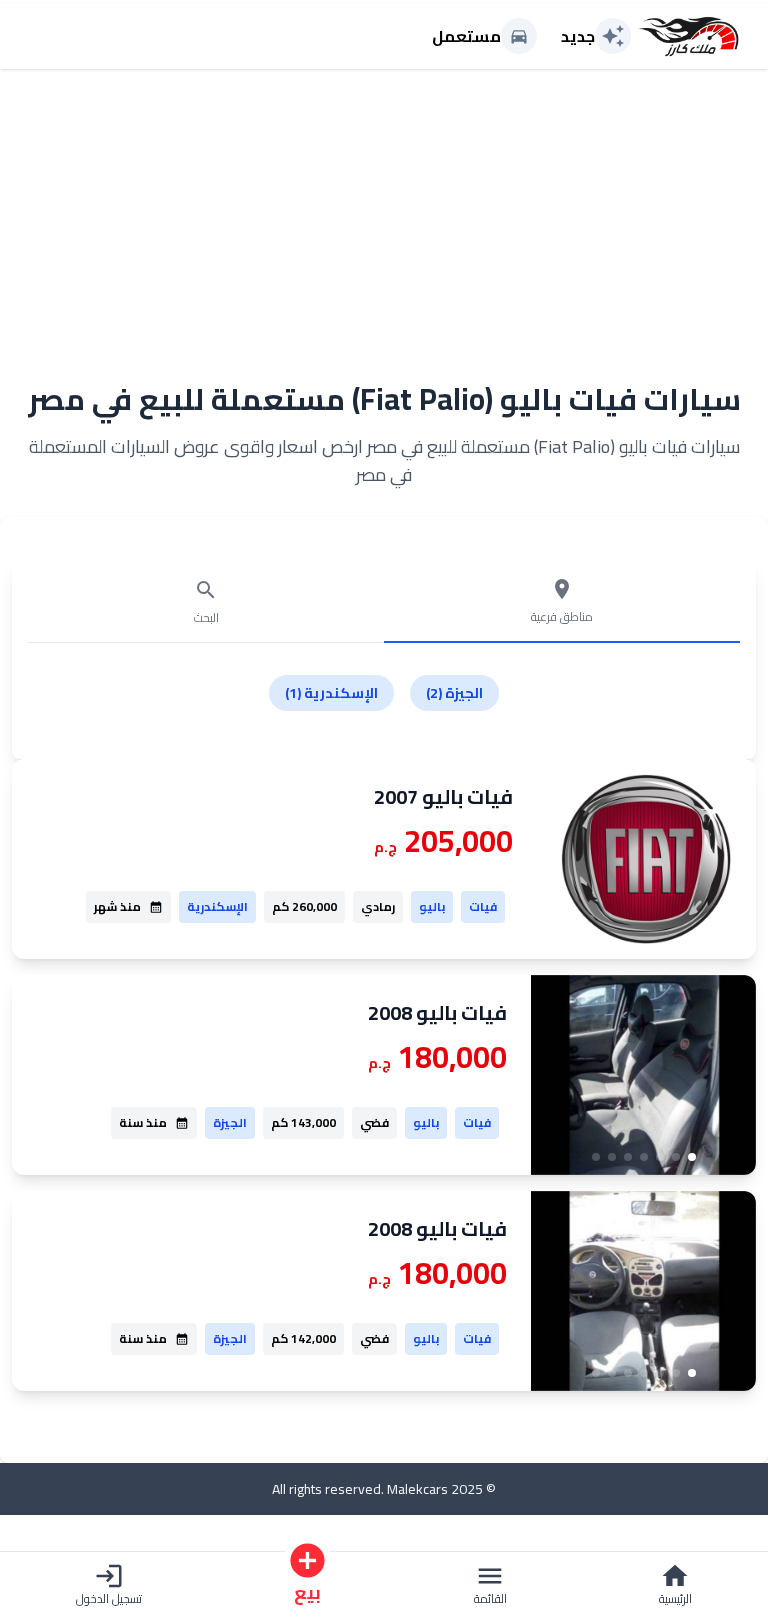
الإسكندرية (217, 906)
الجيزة (230, 1122)
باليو (432, 906)
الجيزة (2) (454, 693)
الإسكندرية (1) (331, 693)
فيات (483, 906)
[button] (692, 1157)
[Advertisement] (384, 213)
